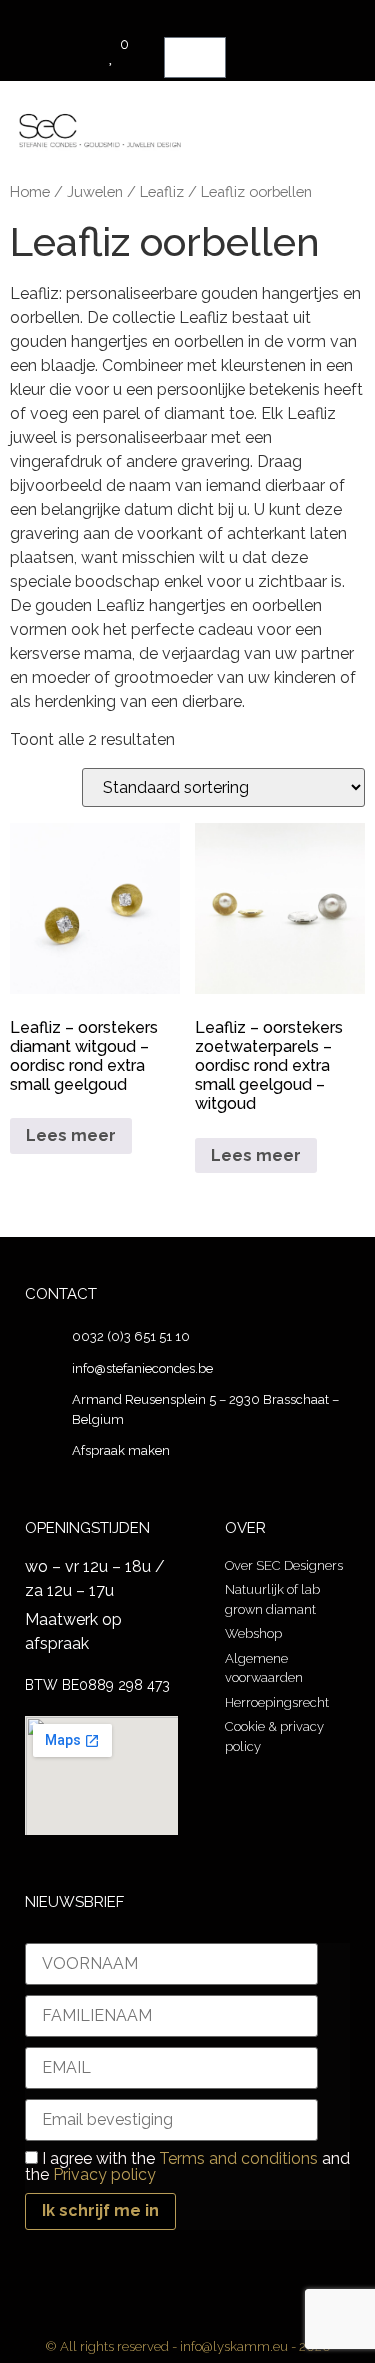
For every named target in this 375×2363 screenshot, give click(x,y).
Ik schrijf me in (100, 2210)
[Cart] (195, 57)
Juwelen (95, 191)
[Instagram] (207, 2312)
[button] (317, 121)
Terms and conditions (238, 2158)
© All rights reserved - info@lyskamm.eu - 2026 (187, 2346)
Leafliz (162, 191)
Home (30, 191)
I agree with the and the (187, 2167)
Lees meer (71, 1135)
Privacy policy (104, 2174)
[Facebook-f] (168, 2312)
